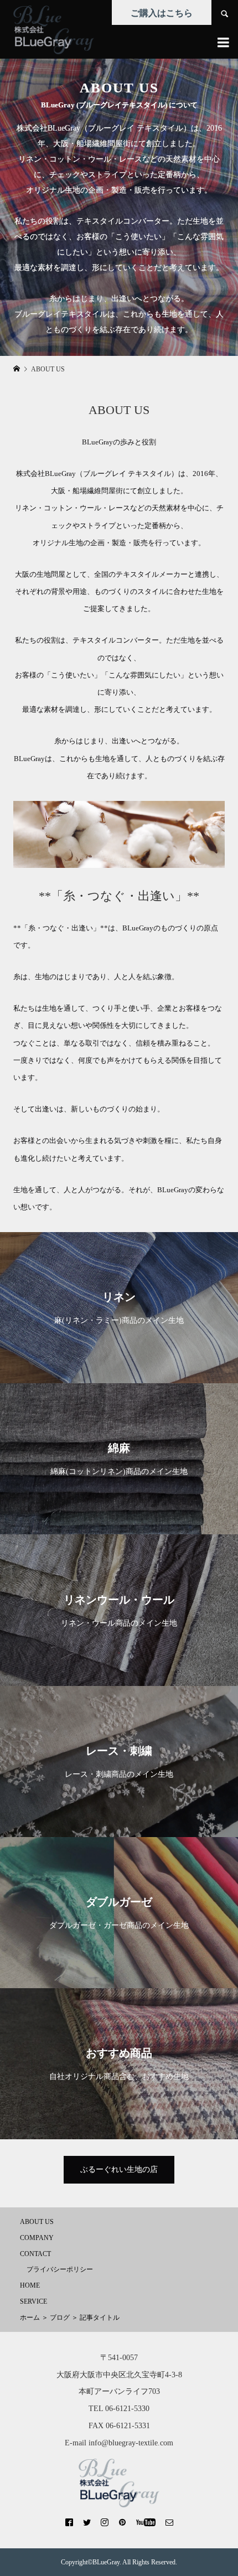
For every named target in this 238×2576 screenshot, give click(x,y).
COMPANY (37, 2238)
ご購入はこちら (162, 13)
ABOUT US (37, 2222)
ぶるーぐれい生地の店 (119, 2169)
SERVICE (33, 2301)
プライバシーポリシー (60, 2269)
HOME (30, 2285)
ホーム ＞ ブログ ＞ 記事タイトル (70, 2318)
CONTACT (35, 2254)
